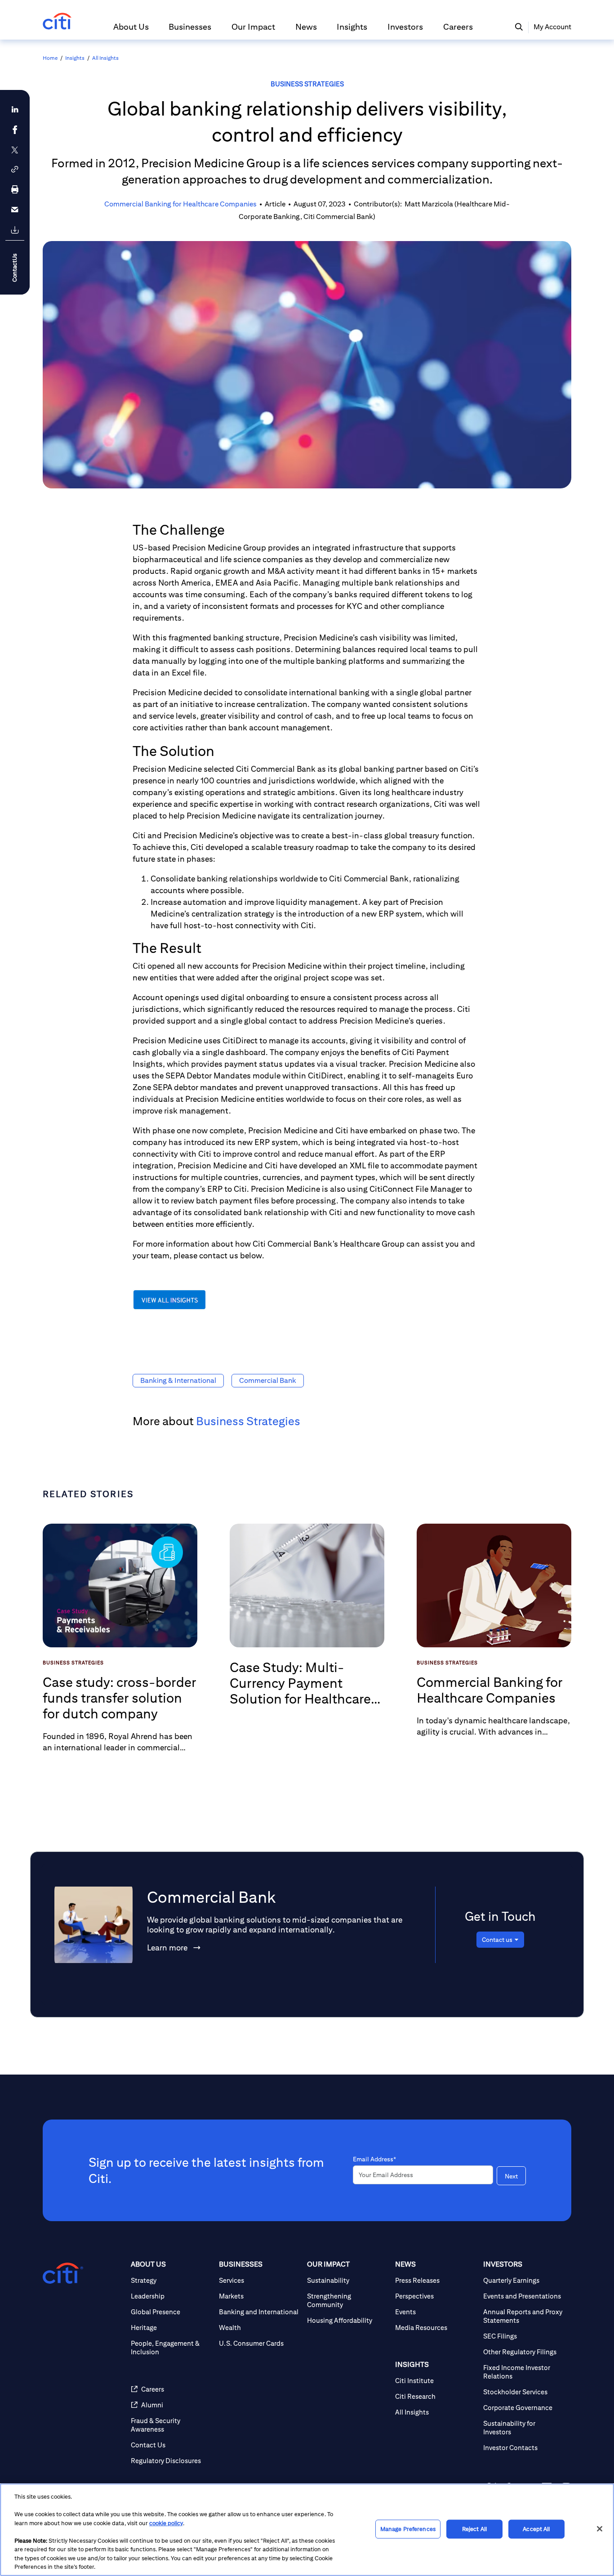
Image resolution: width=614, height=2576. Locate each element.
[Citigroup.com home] (63, 2273)
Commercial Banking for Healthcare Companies (180, 204)
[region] (307, 2530)
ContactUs (15, 268)
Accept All (536, 2529)
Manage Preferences (408, 2529)
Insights (75, 58)
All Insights (105, 58)
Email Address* (374, 2159)
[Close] (600, 2529)
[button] (131, 31)
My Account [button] (552, 27)
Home (50, 58)
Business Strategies (307, 84)
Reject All (474, 2529)
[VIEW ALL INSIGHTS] (170, 1308)
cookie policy (166, 2523)
